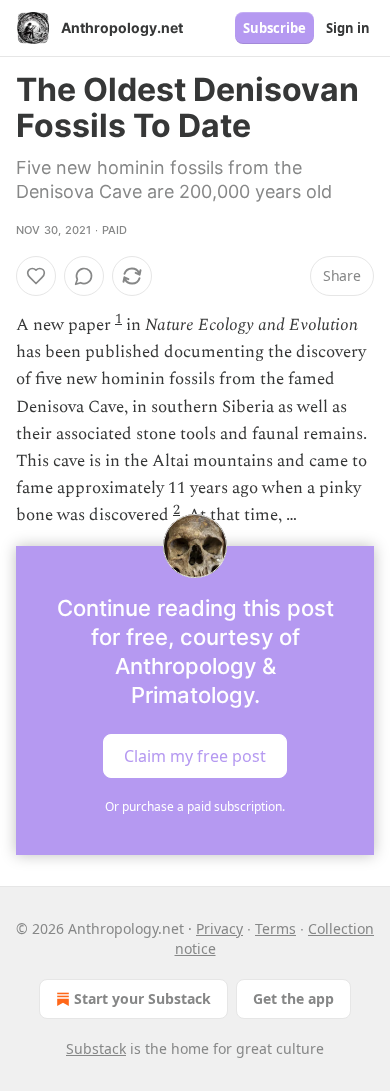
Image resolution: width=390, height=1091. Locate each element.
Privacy (219, 928)
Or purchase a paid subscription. (195, 806)
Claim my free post (195, 755)
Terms (275, 928)
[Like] (36, 276)
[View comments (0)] (84, 276)
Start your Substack (142, 998)
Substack (96, 1048)
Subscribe (274, 28)
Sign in (348, 28)
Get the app (293, 998)
